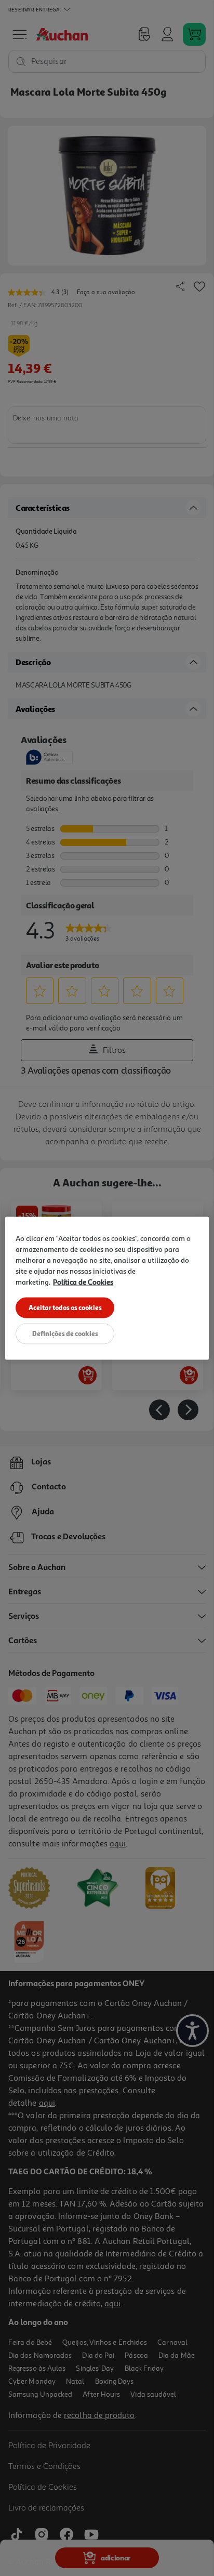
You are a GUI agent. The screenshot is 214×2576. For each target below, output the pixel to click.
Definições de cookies (65, 1333)
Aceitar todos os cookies (65, 1307)
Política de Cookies (83, 1281)
